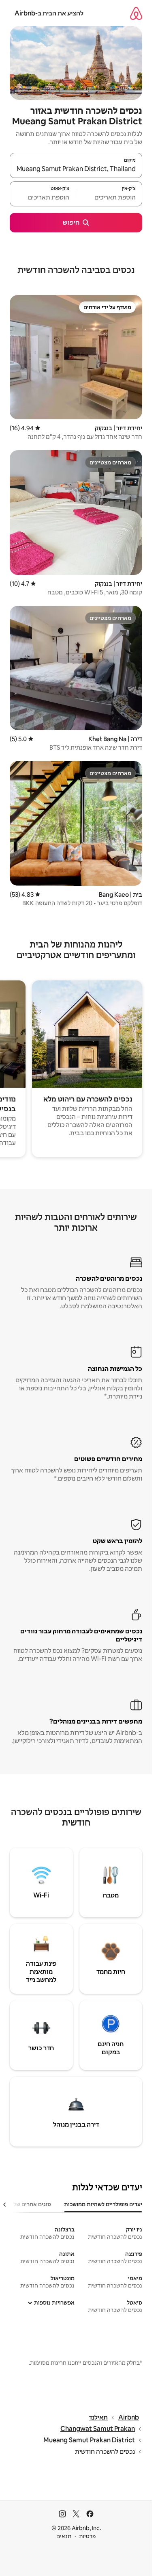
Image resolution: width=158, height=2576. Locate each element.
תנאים (64, 2536)
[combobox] (76, 169)
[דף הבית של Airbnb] (136, 13)
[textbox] (109, 197)
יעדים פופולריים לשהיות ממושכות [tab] (103, 2204)
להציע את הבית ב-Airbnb (49, 13)
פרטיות (87, 2536)
